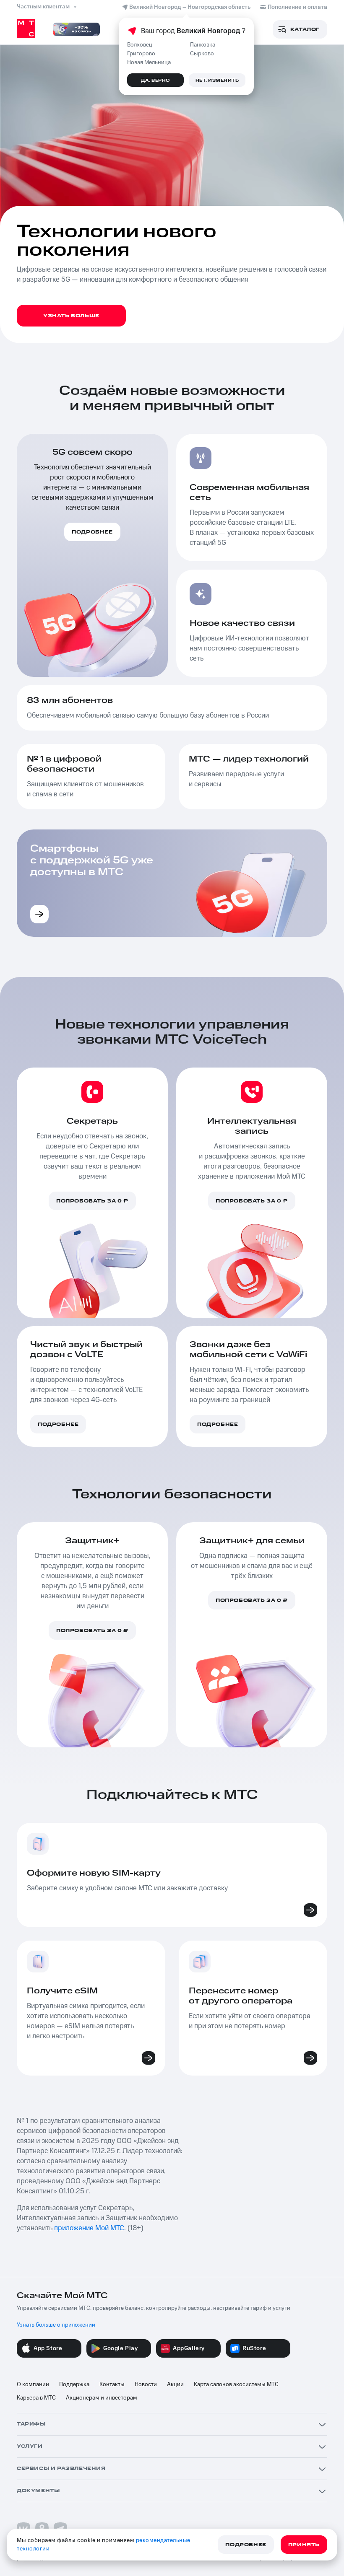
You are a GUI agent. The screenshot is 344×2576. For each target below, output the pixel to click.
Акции (175, 2384)
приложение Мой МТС (89, 2228)
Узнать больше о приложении (56, 2325)
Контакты (112, 2384)
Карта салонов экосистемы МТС (236, 2384)
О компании (33, 2384)
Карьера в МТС (36, 2398)
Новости (146, 2384)
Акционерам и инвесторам (102, 2398)
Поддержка (74, 2384)
